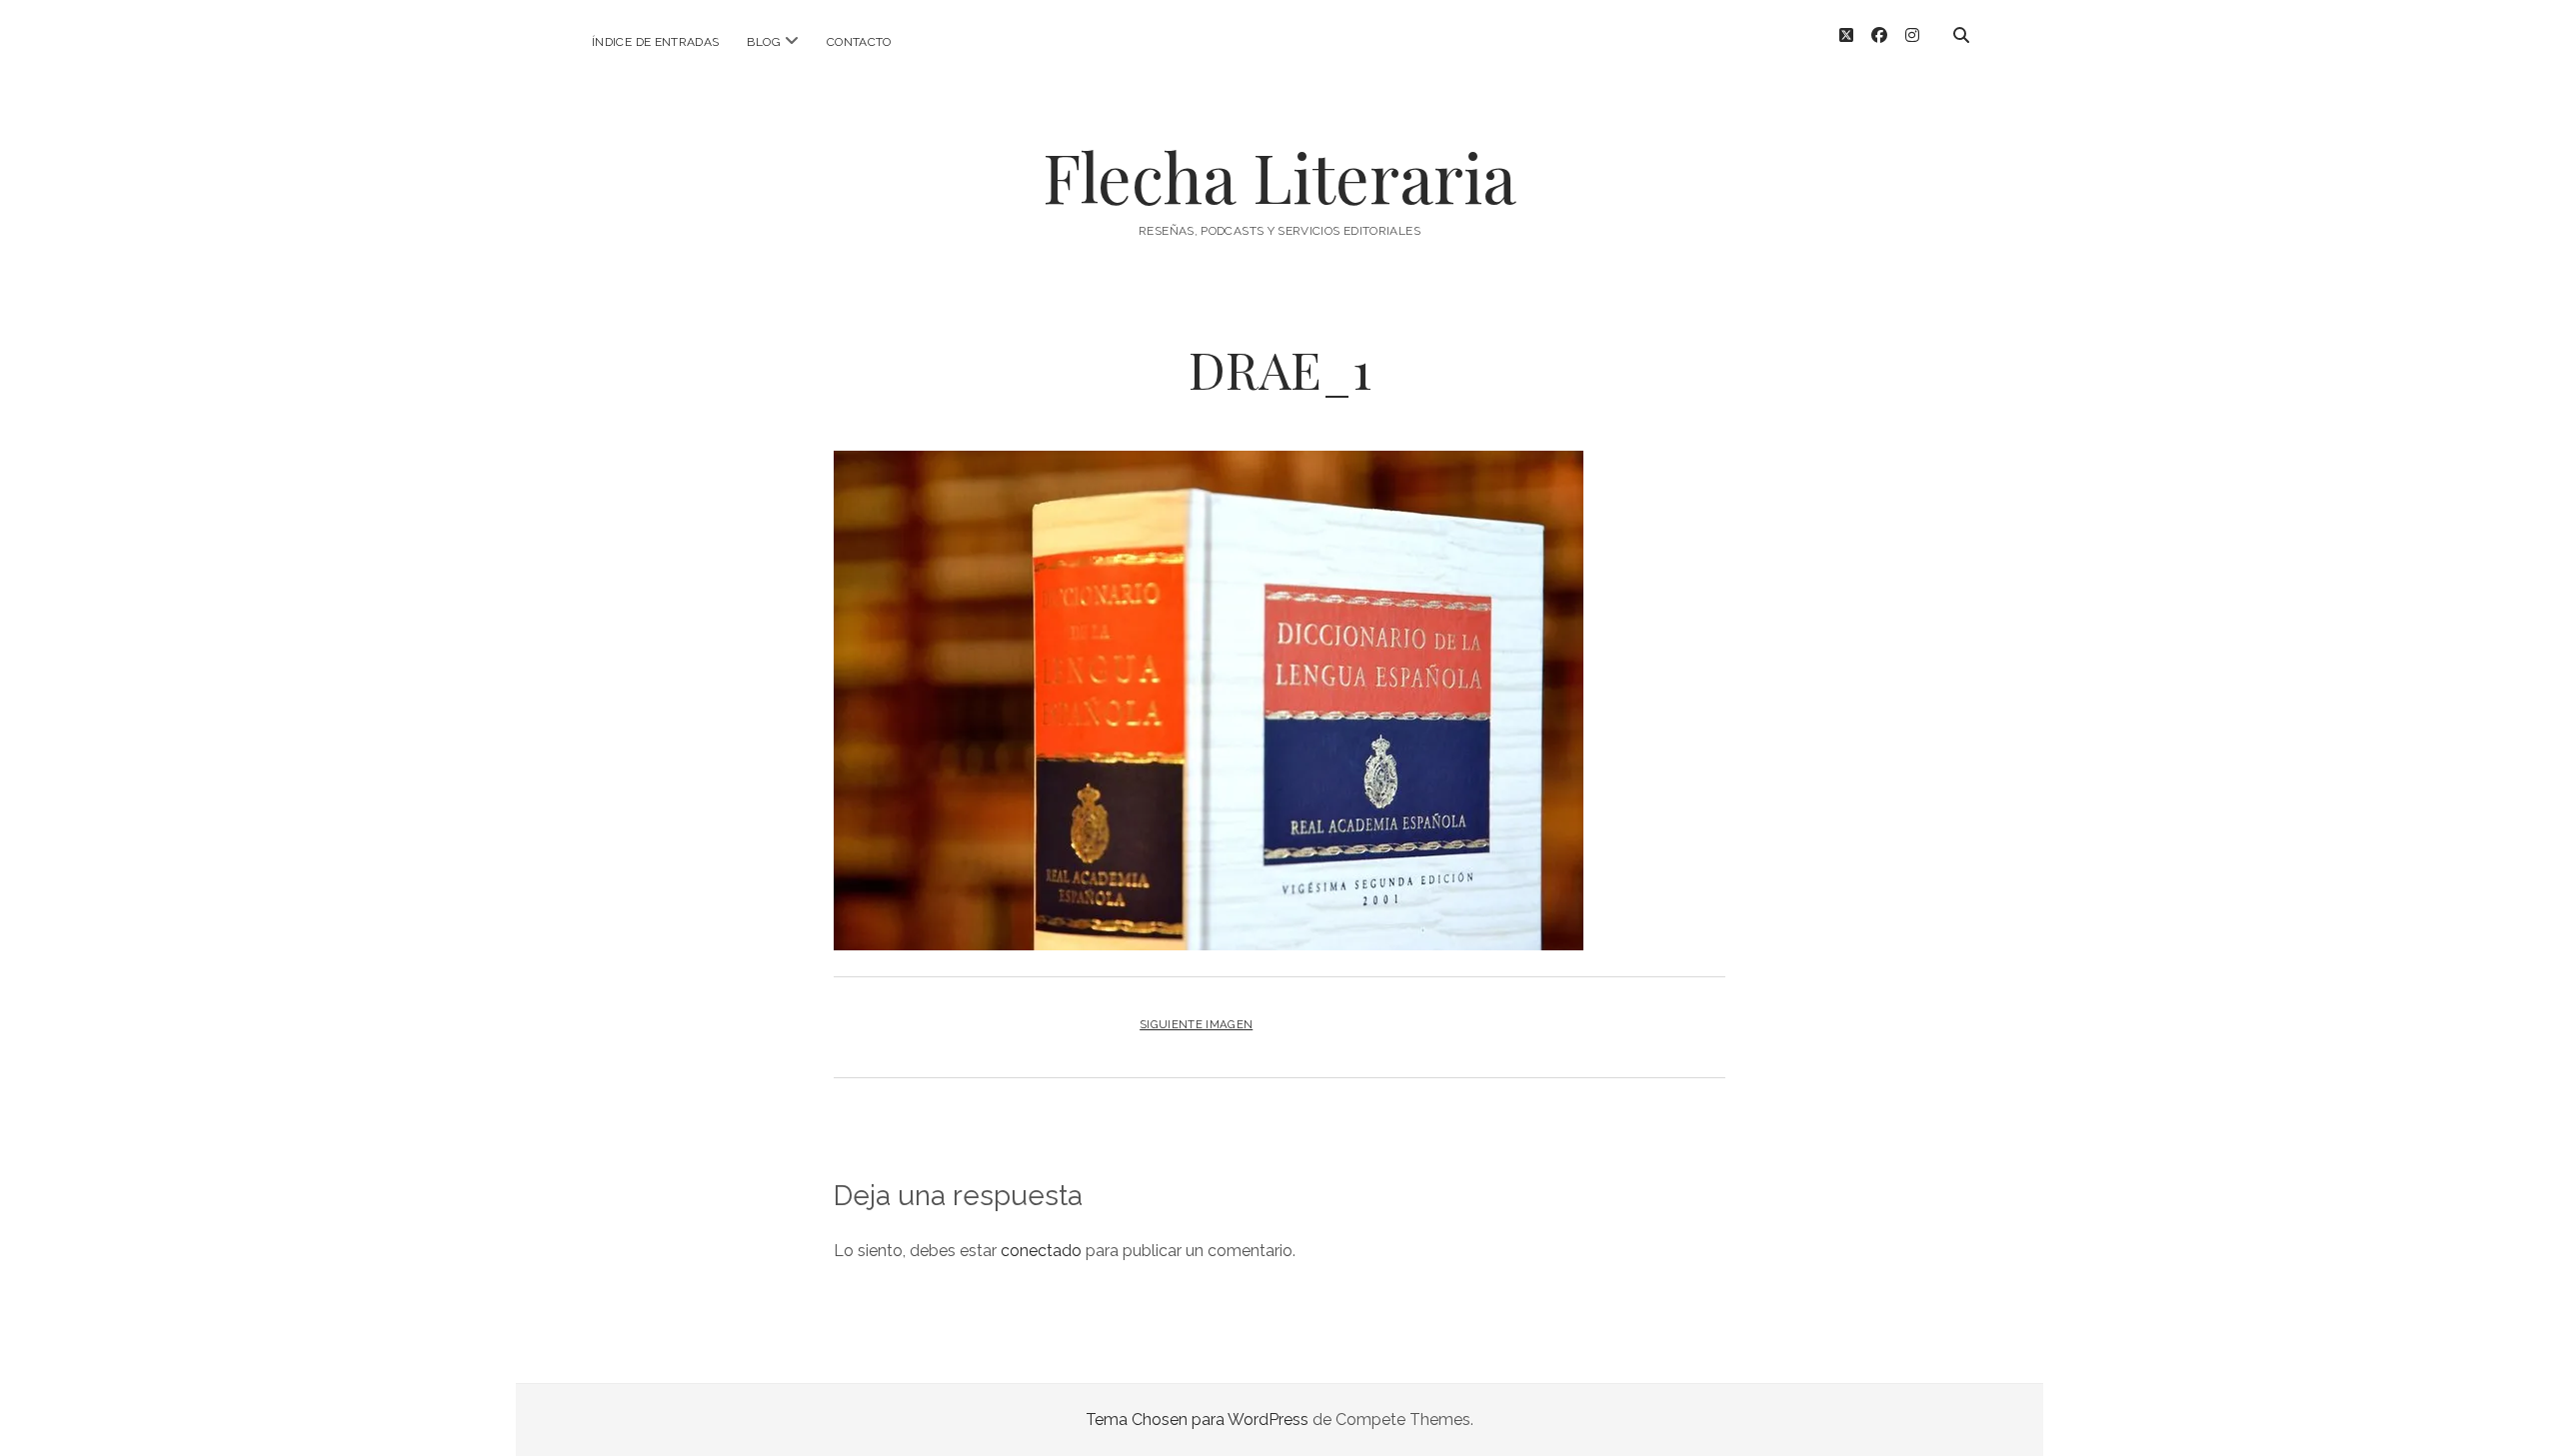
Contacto (859, 42)
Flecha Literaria (1279, 176)
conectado (1041, 1251)
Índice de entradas (655, 42)
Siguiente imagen (1196, 1024)
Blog (763, 42)
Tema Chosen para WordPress (1197, 1420)
